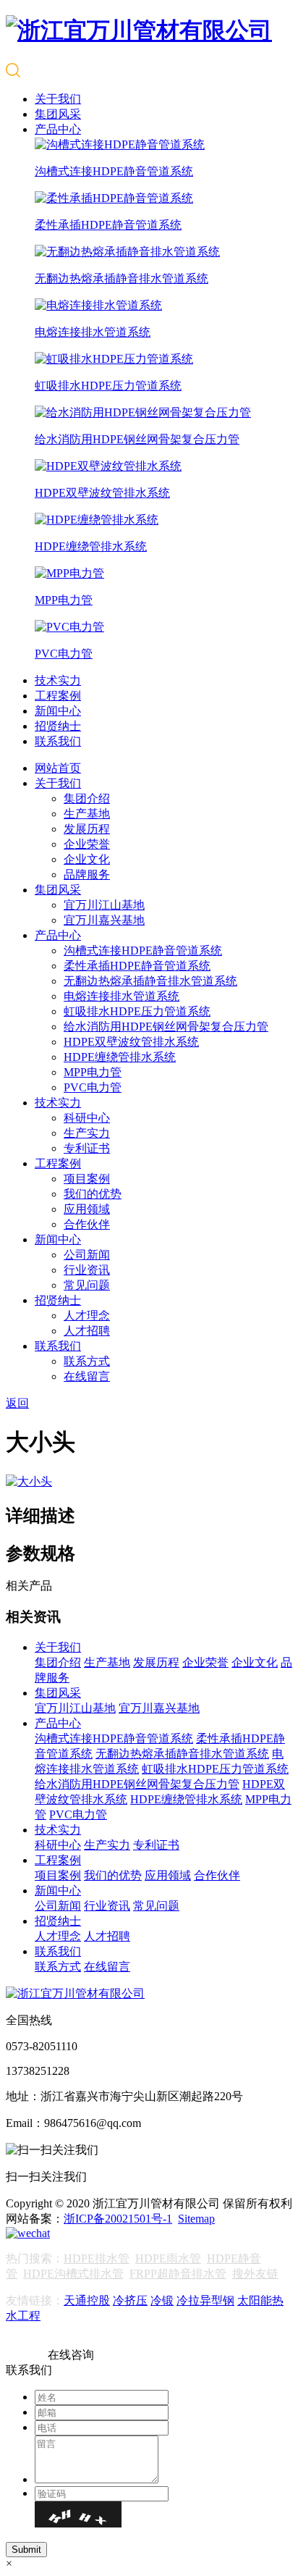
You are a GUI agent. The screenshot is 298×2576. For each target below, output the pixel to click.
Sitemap (196, 2219)
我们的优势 (93, 1194)
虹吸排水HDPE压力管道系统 (137, 1011)
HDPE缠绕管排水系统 (120, 1057)
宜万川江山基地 (104, 905)
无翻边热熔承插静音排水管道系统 (150, 981)
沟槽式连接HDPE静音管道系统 (143, 951)
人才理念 (87, 1316)
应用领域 (87, 1209)
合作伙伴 (87, 1224)
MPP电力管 (93, 1072)
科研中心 (87, 1118)
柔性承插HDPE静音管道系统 (137, 966)
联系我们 (58, 741)
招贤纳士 (58, 726)
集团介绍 (87, 798)
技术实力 (58, 680)
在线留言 (87, 1376)
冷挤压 (130, 2300)
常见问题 (87, 1285)
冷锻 (162, 2300)
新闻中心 (58, 711)
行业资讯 (87, 1270)
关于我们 (58, 99)
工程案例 (58, 696)
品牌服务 (87, 874)
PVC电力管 (93, 1087)
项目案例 (87, 1179)
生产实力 (87, 1133)
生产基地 (87, 814)
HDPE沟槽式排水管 (73, 2274)
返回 (17, 1403)
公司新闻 (87, 1255)
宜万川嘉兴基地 (104, 920)
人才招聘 (87, 1331)
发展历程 (87, 829)
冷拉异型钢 (205, 2300)
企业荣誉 (87, 844)
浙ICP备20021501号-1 (118, 2219)
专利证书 (87, 1148)
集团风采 (58, 114)
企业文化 (87, 859)
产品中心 (58, 129)
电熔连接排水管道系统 (122, 996)
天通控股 (87, 2300)
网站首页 (58, 768)
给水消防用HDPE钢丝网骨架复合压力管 (166, 1027)
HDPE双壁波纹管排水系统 (131, 1042)
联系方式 (87, 1361)
